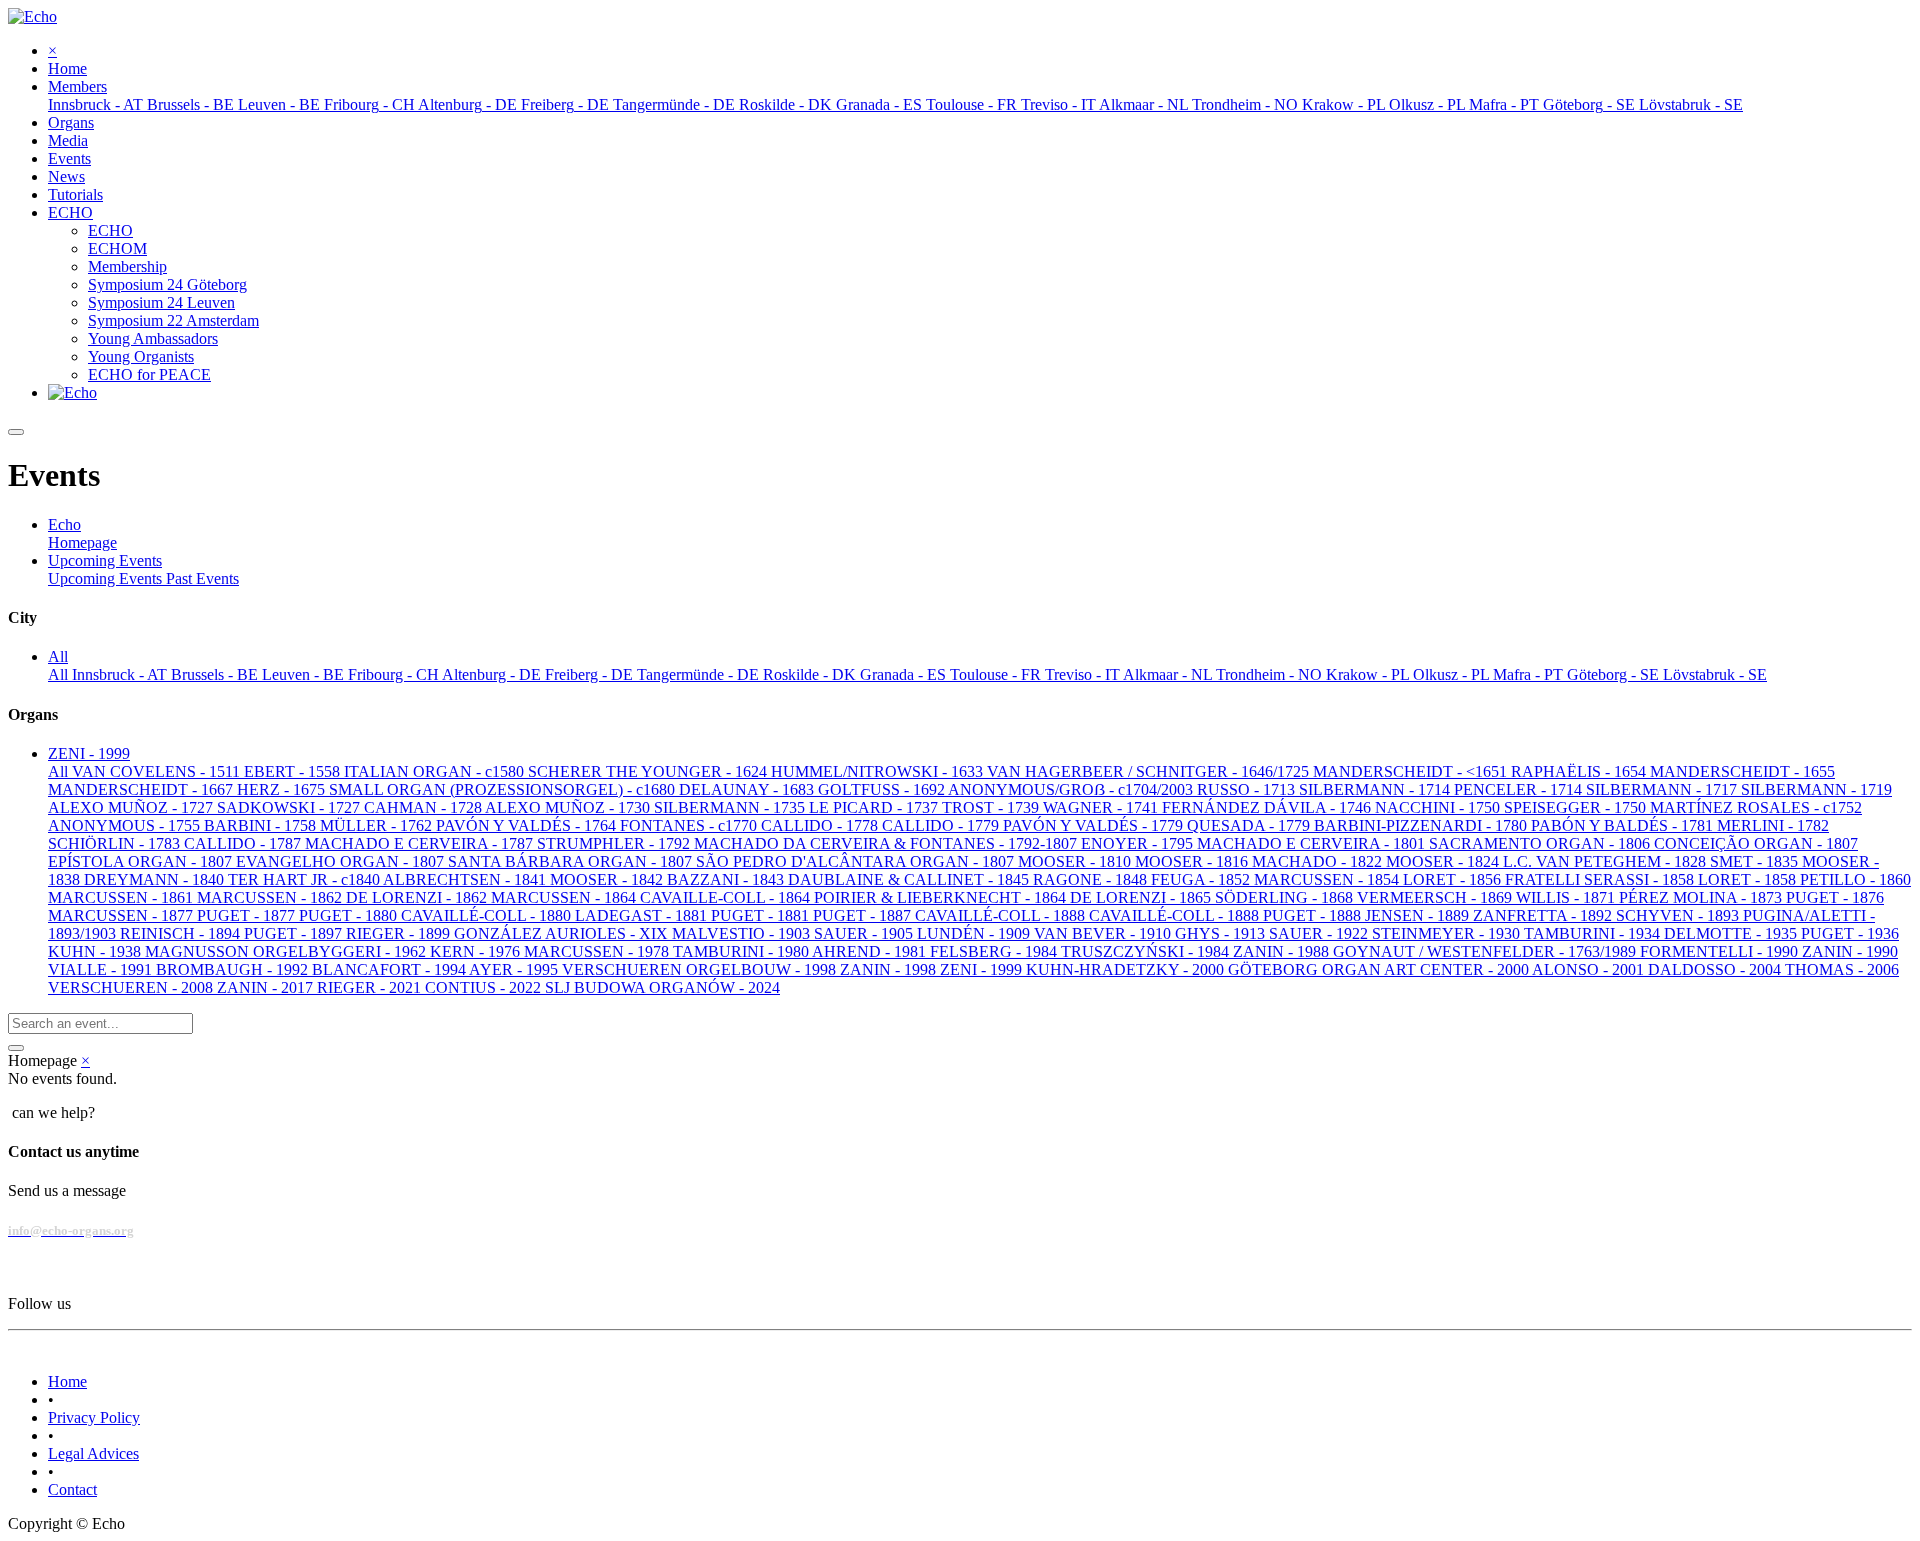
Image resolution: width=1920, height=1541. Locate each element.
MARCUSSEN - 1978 (598, 951)
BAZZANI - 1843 (727, 879)
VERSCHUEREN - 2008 (132, 987)
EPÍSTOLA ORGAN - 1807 (142, 861)
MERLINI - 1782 (1773, 825)
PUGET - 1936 (1850, 933)
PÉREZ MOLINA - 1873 (1702, 897)
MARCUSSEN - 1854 (1328, 879)
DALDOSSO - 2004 (1716, 969)
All (60, 674)
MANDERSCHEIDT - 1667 (142, 789)
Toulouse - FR (997, 674)
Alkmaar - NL (1169, 674)
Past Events (202, 578)
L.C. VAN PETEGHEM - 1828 (1606, 861)
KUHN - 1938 (96, 951)
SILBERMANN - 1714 (1376, 789)
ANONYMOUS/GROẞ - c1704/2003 (1072, 789)
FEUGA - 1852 (1202, 879)
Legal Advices (93, 1453)
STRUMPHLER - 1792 (615, 843)
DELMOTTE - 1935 (1732, 933)
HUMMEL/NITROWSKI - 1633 (879, 771)
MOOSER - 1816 (1193, 861)
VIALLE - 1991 (102, 969)
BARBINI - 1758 (262, 825)
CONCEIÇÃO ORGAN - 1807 (1756, 843)
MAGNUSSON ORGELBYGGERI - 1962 (287, 951)
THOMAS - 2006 (1842, 969)
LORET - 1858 (1749, 879)
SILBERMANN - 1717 (1663, 789)
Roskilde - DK (811, 674)
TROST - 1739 (992, 807)
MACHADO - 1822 (1319, 861)
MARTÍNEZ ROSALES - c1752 (1756, 807)
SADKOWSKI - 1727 (290, 807)
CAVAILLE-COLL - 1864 (727, 897)
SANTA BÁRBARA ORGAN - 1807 (572, 861)
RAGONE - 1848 (1092, 879)
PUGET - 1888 (1314, 915)
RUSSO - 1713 (1248, 789)
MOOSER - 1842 (608, 879)
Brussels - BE (216, 674)
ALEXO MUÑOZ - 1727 (132, 807)
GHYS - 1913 (1222, 933)
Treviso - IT (1084, 674)
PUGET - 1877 (248, 915)
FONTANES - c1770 (690, 825)
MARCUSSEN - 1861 (122, 897)
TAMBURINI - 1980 (742, 951)
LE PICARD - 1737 (875, 807)
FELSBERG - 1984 (995, 951)
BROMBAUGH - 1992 (234, 969)
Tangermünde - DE (700, 674)
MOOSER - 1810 (1076, 861)
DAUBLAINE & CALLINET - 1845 (910, 879)
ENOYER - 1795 (1139, 843)
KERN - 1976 (477, 951)
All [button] (58, 656)
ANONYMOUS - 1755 (126, 825)
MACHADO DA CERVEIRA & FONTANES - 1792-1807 (887, 843)
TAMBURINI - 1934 (1594, 933)
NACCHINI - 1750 (1439, 807)
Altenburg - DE (493, 674)
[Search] (16, 1048)
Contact (72, 1489)
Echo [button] (64, 524)
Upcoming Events (107, 578)
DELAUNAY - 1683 (748, 789)
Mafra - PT (1530, 674)
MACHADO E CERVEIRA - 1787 (421, 843)
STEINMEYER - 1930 (1448, 933)
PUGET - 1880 (350, 915)
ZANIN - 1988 (1283, 951)
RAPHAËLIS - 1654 (1580, 771)
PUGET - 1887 (864, 915)
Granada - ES (905, 674)
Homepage (82, 542)
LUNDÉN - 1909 (975, 933)
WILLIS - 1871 (1567, 897)
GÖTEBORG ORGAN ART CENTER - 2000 (1380, 969)
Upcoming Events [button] (105, 560)
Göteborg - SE (1615, 674)
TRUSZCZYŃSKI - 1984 (1147, 951)
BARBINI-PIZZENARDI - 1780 (1422, 825)
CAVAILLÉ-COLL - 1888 (1002, 915)
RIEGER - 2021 (371, 987)
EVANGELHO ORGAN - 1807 (342, 861)
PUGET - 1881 (762, 915)
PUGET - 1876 (1835, 897)
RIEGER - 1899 (400, 933)
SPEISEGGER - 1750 (1577, 807)
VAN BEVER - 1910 (1104, 933)
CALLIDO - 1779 (942, 825)
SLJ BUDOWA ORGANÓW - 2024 (662, 987)
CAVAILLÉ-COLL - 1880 (488, 915)
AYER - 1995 (515, 969)
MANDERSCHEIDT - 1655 (1742, 771)
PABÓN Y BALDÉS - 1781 (1624, 825)
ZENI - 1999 (983, 969)
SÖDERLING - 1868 (1286, 897)
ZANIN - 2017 (267, 987)
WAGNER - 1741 (1102, 807)
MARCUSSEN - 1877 (122, 915)
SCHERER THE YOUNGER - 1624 (649, 771)
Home (67, 1381)
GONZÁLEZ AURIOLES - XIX (563, 933)
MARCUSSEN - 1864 (565, 897)
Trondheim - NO (1271, 674)
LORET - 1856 (1454, 879)
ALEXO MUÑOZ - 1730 (569, 807)
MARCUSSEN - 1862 (271, 897)
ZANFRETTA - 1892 (1544, 915)
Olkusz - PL (1453, 674)
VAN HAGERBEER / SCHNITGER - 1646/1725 (1150, 771)
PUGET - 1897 (295, 933)
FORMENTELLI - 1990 (1721, 951)
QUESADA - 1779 (1250, 825)
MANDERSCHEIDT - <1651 (1412, 771)
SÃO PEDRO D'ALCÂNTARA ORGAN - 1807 (857, 861)
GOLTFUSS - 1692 (883, 789)
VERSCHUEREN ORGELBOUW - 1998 (701, 969)
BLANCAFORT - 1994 (390, 969)
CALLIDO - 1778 (821, 825)
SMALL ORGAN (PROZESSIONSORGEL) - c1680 (504, 789)
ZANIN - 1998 (890, 969)
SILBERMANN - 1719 (1816, 789)
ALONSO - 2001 (1590, 969)
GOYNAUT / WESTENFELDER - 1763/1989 (1486, 951)
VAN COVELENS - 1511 (158, 771)
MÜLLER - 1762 (378, 825)
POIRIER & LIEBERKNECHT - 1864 (942, 897)
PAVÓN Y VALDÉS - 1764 (528, 825)
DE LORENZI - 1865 (1142, 897)
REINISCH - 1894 (182, 933)
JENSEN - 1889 (1419, 915)
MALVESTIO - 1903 (743, 933)
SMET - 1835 (1756, 861)
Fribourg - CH (395, 674)
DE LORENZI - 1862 (418, 897)
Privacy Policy (94, 1417)
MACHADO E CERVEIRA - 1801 (1313, 843)
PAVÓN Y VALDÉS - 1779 (1095, 825)
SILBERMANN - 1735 (731, 807)
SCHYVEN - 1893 (1679, 915)
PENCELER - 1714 (1520, 789)
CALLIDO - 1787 (244, 843)
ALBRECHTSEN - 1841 (466, 879)
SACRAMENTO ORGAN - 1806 (1541, 843)
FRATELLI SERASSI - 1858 (1601, 879)
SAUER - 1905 (865, 933)
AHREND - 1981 (871, 951)
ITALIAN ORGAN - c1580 (436, 771)
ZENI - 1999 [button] (89, 753)
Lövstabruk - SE (1715, 674)
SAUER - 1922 (1320, 933)
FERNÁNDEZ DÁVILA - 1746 (1268, 807)
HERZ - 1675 (283, 789)
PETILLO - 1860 (1855, 879)
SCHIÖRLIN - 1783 (116, 843)
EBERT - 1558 (294, 771)
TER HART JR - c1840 (305, 879)
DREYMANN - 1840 (156, 879)
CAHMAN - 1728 (424, 807)
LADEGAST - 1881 (643, 915)
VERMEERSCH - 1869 (1436, 897)
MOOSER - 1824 (1444, 861)
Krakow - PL (1369, 674)
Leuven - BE (305, 674)
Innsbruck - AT (121, 674)
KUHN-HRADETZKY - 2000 (1127, 969)
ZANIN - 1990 (1850, 951)
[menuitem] (67, 68)
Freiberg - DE (591, 674)
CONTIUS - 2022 (485, 987)
